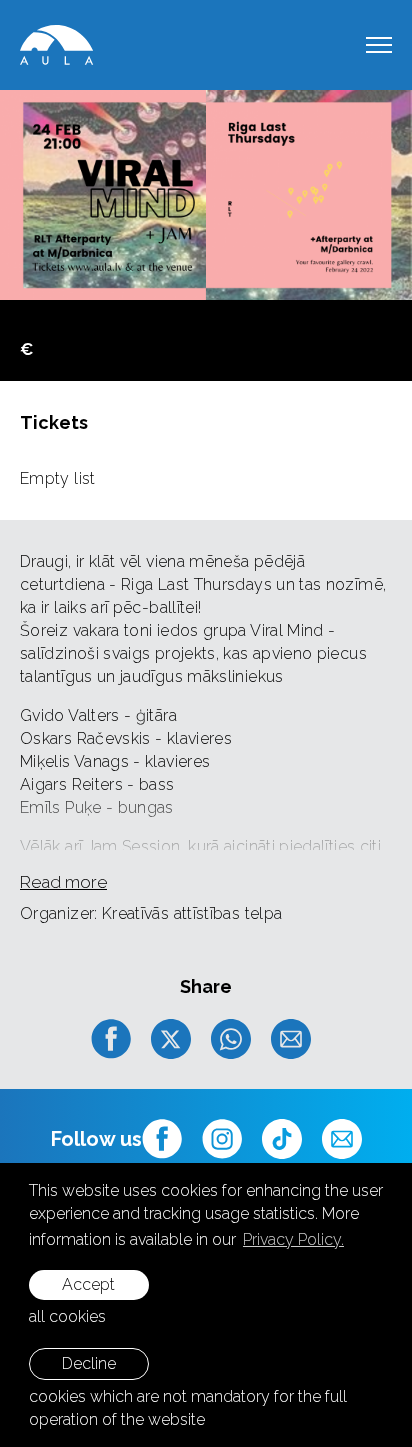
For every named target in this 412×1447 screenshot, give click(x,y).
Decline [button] (89, 1363)
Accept (88, 1284)
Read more (63, 882)
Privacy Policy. (293, 1239)
